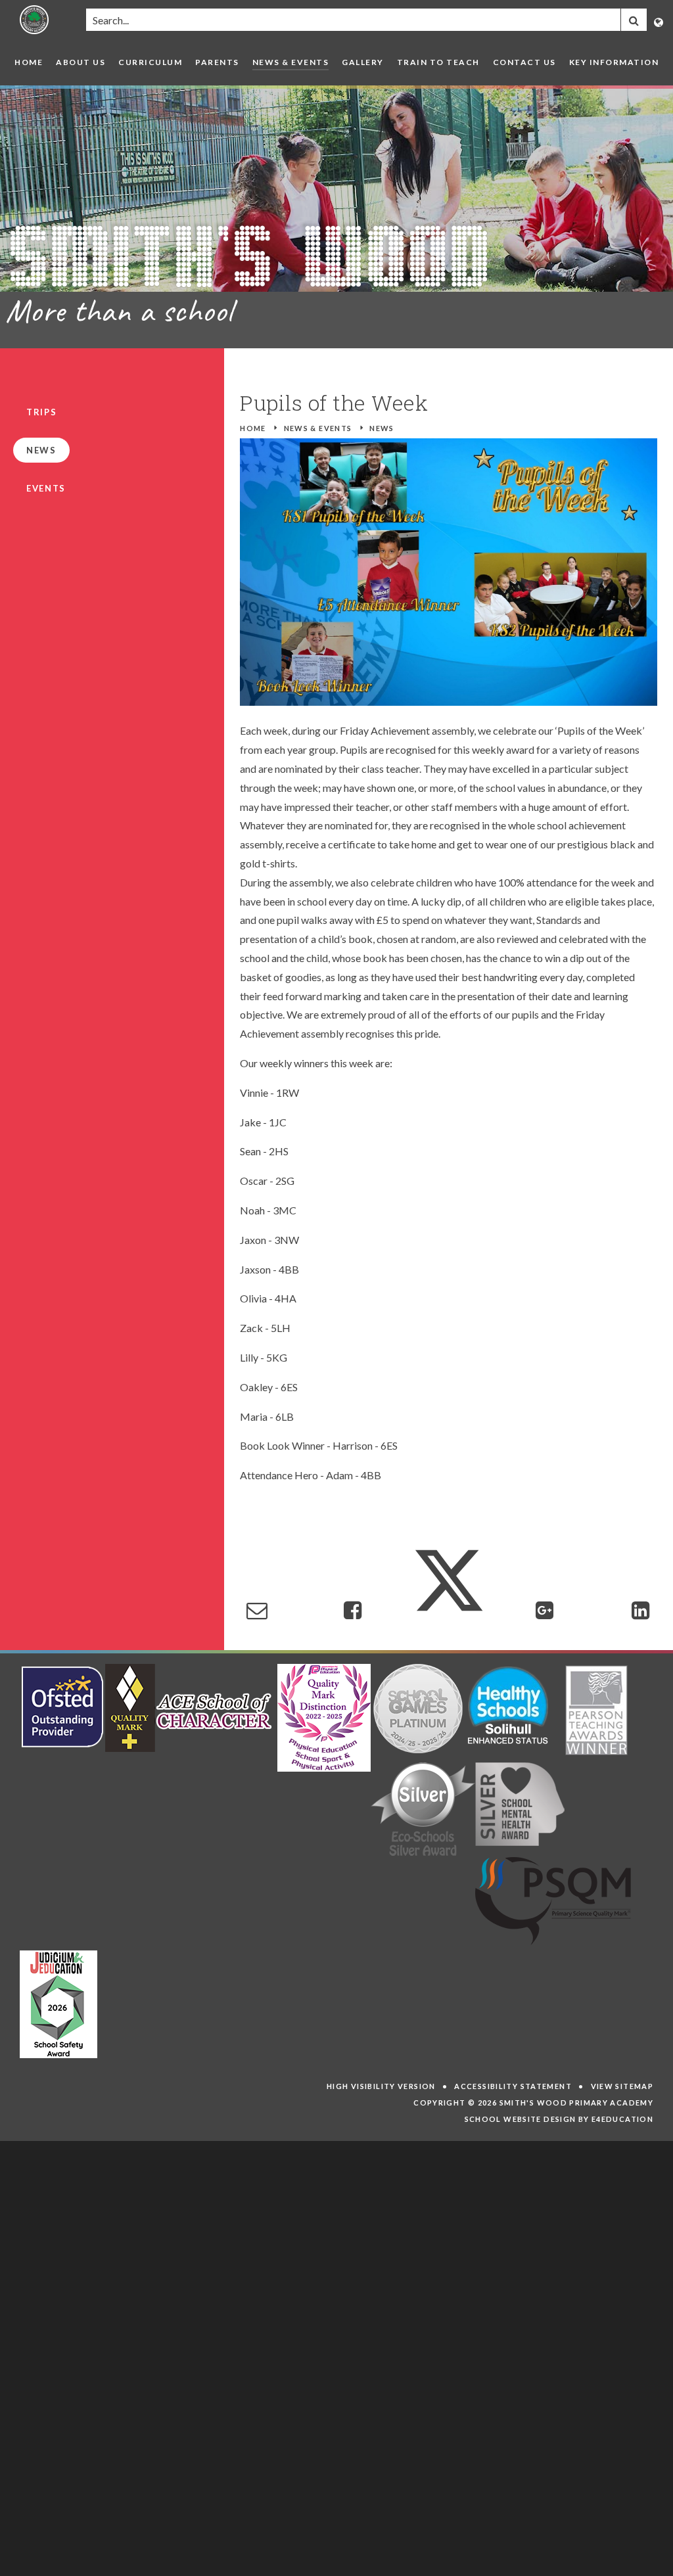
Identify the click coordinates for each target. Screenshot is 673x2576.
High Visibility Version (381, 2086)
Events (46, 488)
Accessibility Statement (513, 2086)
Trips (41, 412)
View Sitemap (622, 2086)
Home (253, 428)
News (382, 428)
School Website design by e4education (559, 2119)
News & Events (318, 428)
